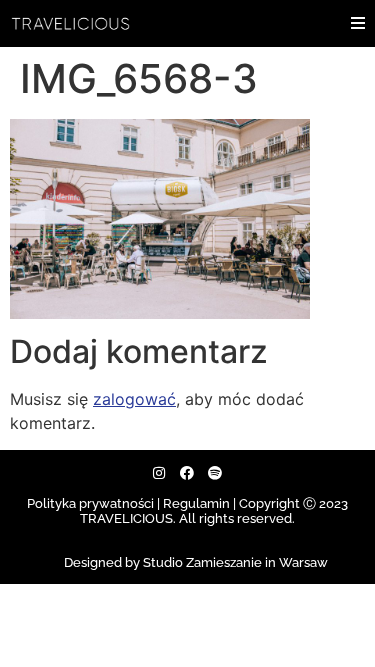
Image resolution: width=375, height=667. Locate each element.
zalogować (134, 399)
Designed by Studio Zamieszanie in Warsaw (196, 562)
